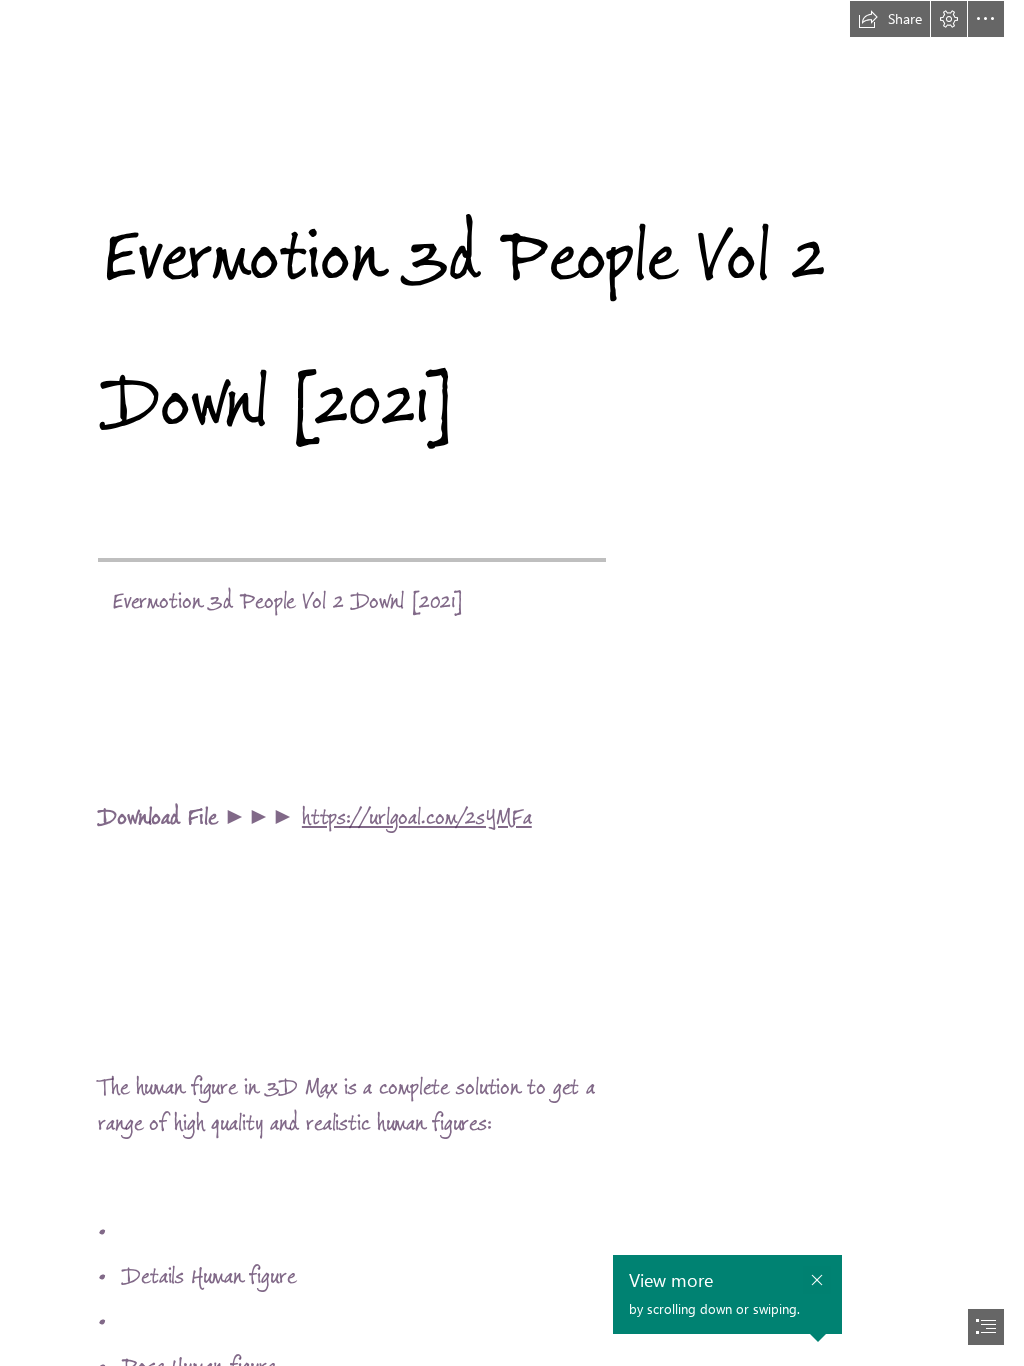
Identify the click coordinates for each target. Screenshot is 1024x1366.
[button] (890, 19)
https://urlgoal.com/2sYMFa (417, 817)
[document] (512, 683)
